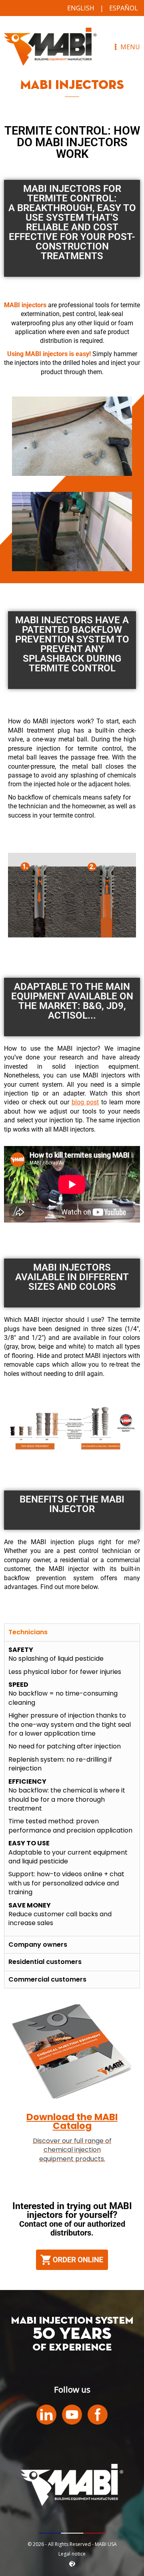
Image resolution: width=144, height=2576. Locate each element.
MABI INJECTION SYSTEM (72, 2321)
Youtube (72, 2415)
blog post (85, 1102)
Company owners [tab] (38, 1945)
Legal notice (72, 2554)
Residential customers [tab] (45, 1962)
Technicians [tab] (28, 1632)
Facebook (98, 2415)
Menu (129, 47)
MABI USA (50, 47)
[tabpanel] (72, 1788)
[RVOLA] (72, 2565)
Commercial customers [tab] (47, 1979)
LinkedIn (46, 2415)
